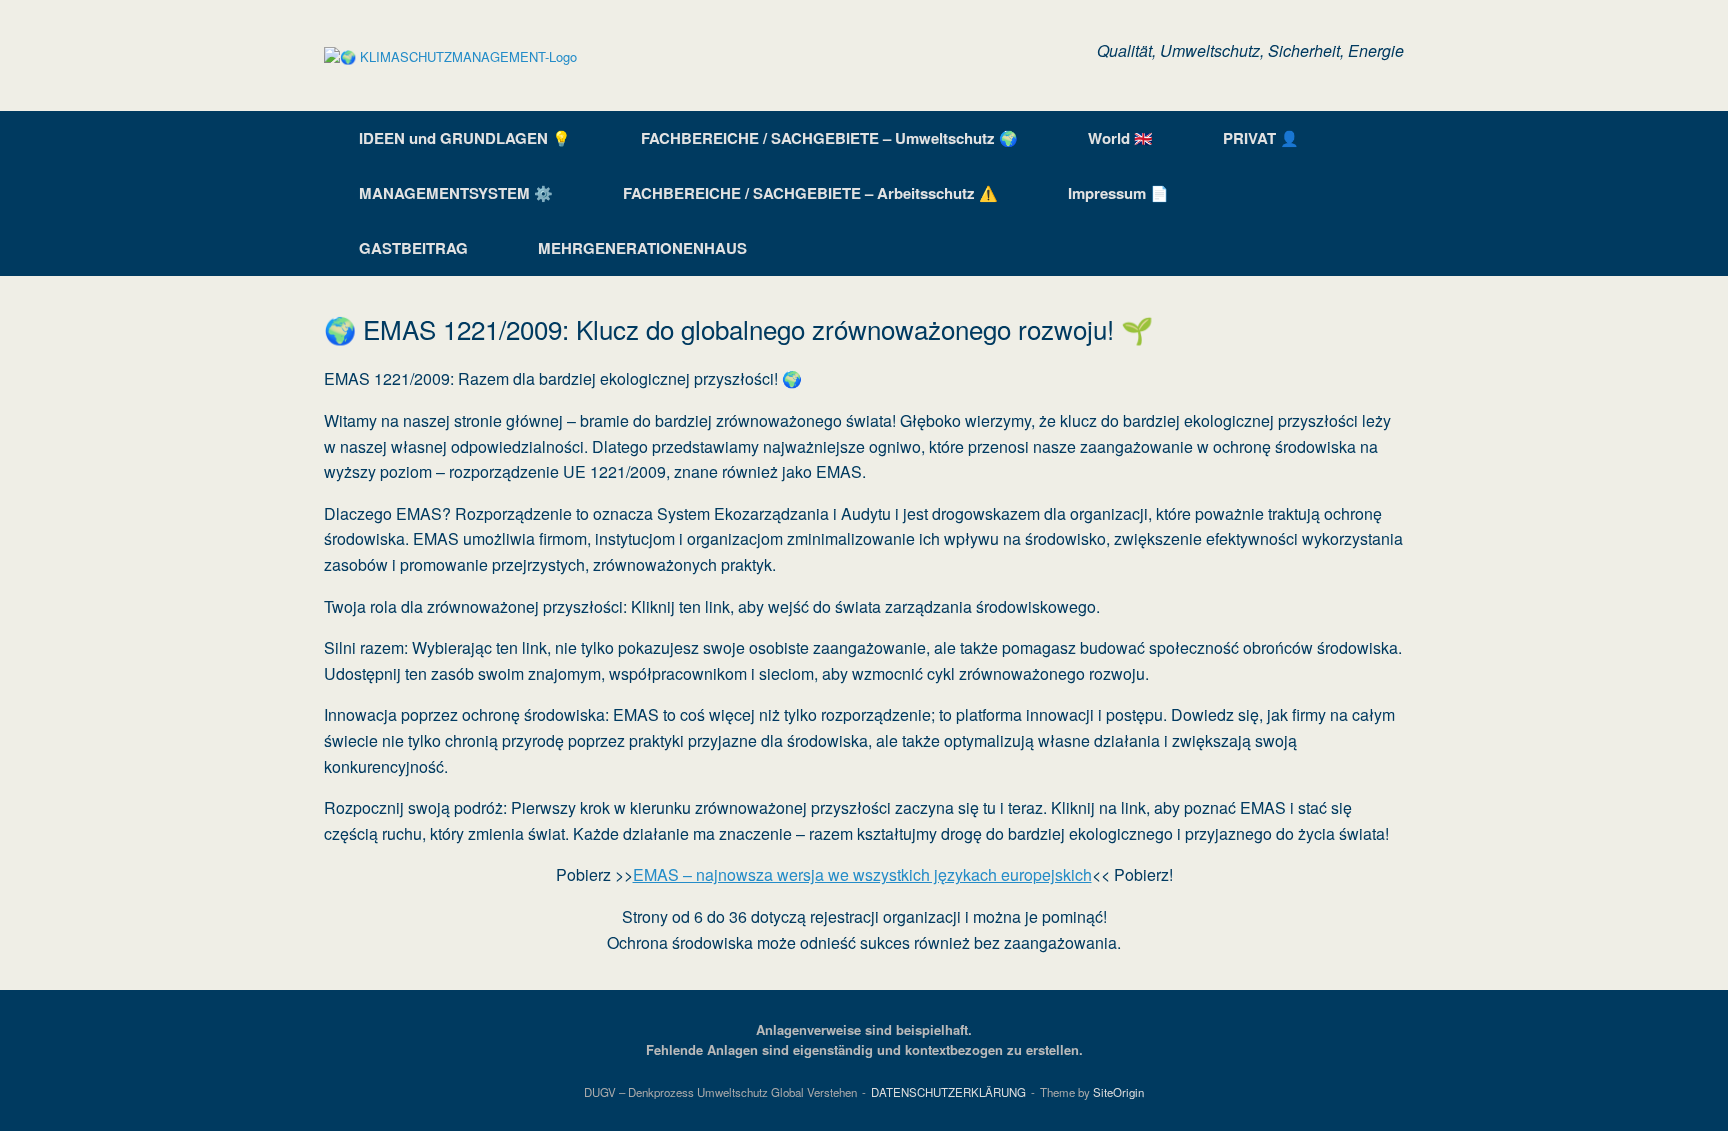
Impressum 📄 (1118, 193)
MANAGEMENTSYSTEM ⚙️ (456, 193)
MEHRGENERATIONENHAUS (642, 248)
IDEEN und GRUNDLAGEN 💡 (465, 138)
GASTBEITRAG (413, 248)
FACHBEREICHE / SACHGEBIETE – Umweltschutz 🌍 (829, 138)
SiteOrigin (1118, 1092)
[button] (1374, 193)
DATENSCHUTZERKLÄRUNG (948, 1092)
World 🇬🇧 (1120, 138)
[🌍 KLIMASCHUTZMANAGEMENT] (450, 55)
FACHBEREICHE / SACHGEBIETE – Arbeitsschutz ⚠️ (810, 193)
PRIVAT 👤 (1261, 138)
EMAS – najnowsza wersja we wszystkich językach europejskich (862, 874)
